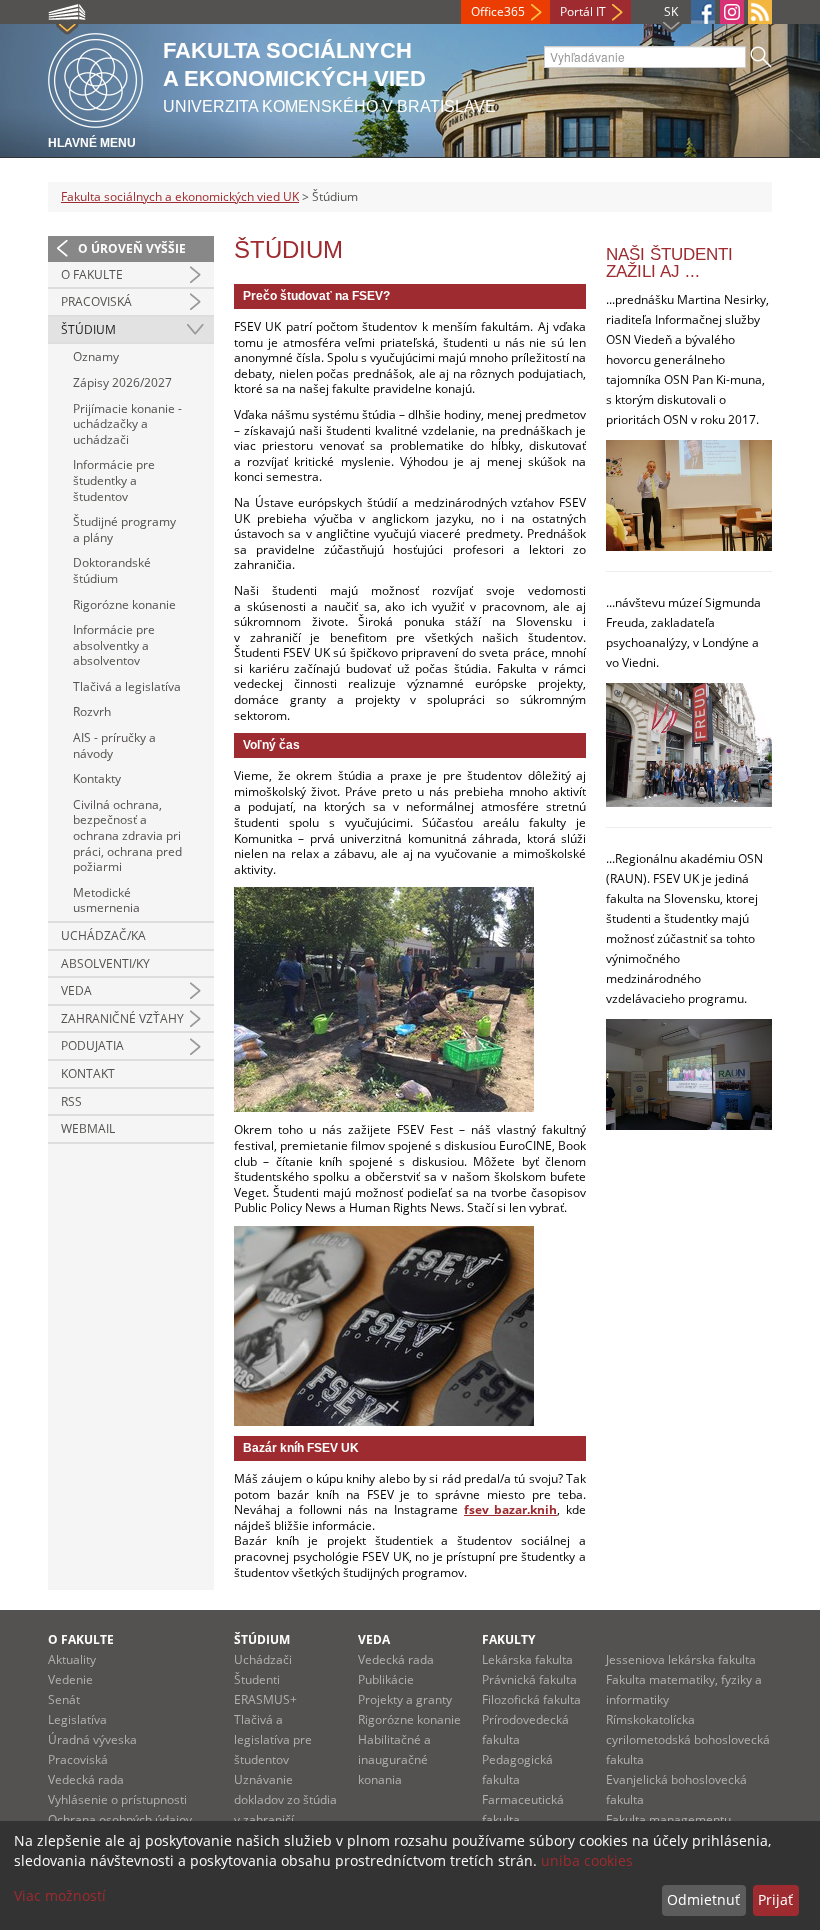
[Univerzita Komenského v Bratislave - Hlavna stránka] (95, 77)
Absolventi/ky (105, 963)
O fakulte (92, 274)
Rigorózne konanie (124, 604)
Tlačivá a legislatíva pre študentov (273, 1739)
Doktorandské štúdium (112, 570)
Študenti (257, 1679)
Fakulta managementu (668, 1819)
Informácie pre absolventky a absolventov (114, 645)
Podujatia (92, 1045)
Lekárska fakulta (527, 1659)
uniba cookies (587, 1860)
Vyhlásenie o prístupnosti (117, 1799)
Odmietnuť (703, 1899)
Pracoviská (96, 301)
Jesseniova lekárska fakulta (681, 1659)
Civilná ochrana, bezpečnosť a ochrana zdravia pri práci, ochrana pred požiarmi (127, 835)
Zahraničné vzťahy (122, 1018)
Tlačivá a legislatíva (127, 686)
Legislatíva (77, 1719)
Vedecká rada (86, 1779)
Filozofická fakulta (531, 1699)
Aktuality (72, 1659)
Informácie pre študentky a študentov (114, 480)
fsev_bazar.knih (510, 1509)
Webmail (88, 1128)
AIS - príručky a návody (114, 745)
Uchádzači (263, 1659)
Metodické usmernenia (106, 900)
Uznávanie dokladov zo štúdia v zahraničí (285, 1799)
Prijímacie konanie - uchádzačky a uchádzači (127, 424)
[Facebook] (703, 12)
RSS (71, 1101)
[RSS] (760, 12)
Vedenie (70, 1679)
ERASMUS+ (265, 1699)
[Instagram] (732, 12)
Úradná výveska (92, 1739)
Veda (76, 990)
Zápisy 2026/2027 (122, 382)
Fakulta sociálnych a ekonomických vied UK (180, 196)
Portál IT (583, 11)
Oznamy (96, 356)
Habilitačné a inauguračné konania (394, 1759)
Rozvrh (92, 711)
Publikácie (386, 1679)
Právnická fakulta (529, 1679)
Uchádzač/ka (103, 935)
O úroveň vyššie (132, 248)
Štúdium (88, 329)
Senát (64, 1699)
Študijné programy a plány (124, 529)
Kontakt (88, 1073)
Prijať (775, 1899)
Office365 (498, 11)
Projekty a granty (405, 1699)
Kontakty (97, 778)
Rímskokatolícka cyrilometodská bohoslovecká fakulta (688, 1739)
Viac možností (60, 1895)
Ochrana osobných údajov (120, 1819)
